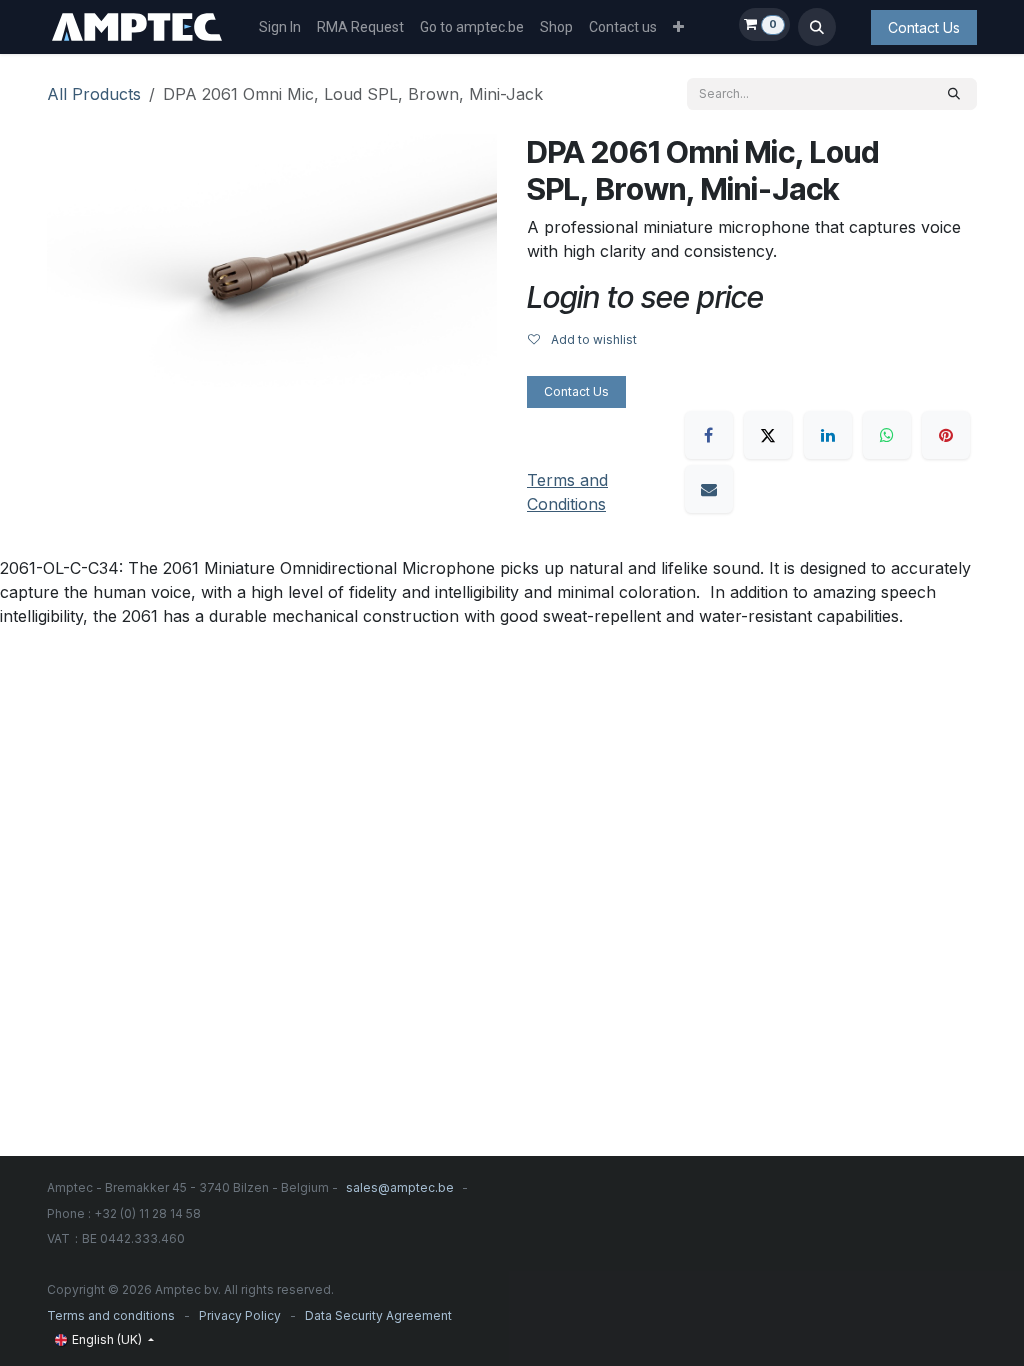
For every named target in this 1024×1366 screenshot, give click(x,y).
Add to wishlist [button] (592, 339)
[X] (768, 435)
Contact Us (924, 27)
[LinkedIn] (828, 435)
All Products (94, 94)
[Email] (709, 489)
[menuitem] (280, 27)
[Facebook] (709, 435)
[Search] (954, 94)
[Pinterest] (946, 435)
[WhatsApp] (887, 435)
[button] (817, 27)
